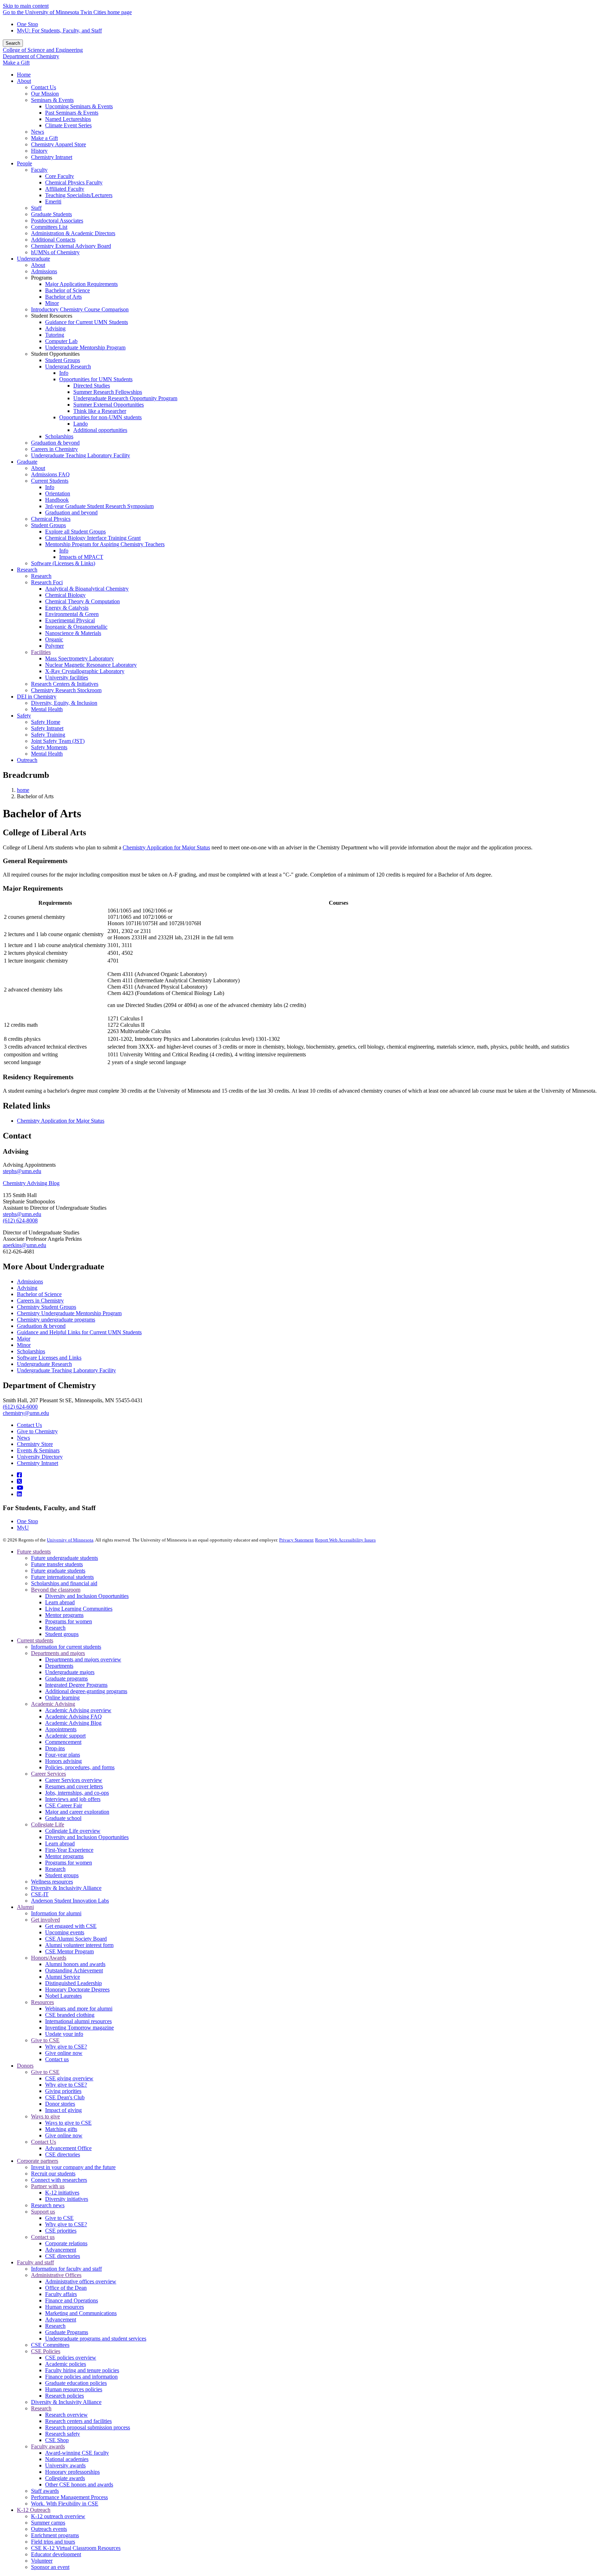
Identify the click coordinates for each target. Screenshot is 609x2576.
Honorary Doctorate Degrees (77, 1989)
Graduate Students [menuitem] (51, 214)
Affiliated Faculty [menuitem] (65, 189)
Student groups (62, 1634)
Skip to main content (26, 6)
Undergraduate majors (70, 1672)
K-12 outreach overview (58, 2516)
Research (55, 1628)
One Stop (27, 24)
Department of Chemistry (31, 56)
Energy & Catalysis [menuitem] (67, 608)
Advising (27, 1288)
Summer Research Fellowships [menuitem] (108, 392)
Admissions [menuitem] (44, 271)
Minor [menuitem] (52, 303)
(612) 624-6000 (20, 1407)
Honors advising (63, 1761)
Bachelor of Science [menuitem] (67, 290)
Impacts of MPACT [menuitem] (81, 557)
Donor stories (60, 2104)
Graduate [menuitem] (27, 462)
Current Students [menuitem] (50, 481)
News (23, 1438)
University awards (65, 2465)
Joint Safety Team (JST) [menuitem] (58, 741)
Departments (59, 1666)
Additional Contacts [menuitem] (53, 240)
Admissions (30, 1281)
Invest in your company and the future (73, 2167)
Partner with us (48, 2186)
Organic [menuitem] (54, 639)
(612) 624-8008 (20, 1220)
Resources (42, 2002)
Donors (25, 2066)
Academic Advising (53, 1704)
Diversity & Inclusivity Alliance (66, 1888)
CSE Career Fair (64, 1805)
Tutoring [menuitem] (55, 335)
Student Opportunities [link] (55, 354)
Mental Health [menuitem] (47, 709)
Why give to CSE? (66, 2047)
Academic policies (66, 2364)
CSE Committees (50, 2345)
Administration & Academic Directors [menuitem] (73, 233)
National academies (67, 2459)
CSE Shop (57, 2440)
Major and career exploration (77, 1812)
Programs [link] (42, 278)
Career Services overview (74, 1780)
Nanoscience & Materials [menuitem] (73, 633)
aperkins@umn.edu (24, 1245)
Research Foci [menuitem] (47, 582)
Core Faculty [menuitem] (60, 176)
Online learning (62, 1698)
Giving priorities (63, 2091)
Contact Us (29, 1425)
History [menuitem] (39, 151)
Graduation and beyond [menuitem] (71, 512)
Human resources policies (74, 2389)
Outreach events (49, 2529)
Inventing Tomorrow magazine (79, 2028)
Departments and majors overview (83, 1659)
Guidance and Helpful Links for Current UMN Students (79, 1332)
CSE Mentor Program (69, 1951)
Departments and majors (58, 1653)
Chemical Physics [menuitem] (51, 519)
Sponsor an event (50, 2567)
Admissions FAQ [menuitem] (50, 474)
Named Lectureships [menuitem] (68, 119)
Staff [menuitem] (36, 208)
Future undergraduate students (64, 1558)
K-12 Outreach (34, 2510)
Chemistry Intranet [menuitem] (52, 157)
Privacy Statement (296, 1540)
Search (13, 43)
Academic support (65, 1736)
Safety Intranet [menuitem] (47, 728)
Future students (34, 1552)
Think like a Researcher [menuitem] (100, 411)
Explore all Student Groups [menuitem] (75, 532)
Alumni (25, 1907)
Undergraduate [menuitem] (33, 259)
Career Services (48, 1774)
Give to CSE (45, 2040)
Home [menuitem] (24, 75)
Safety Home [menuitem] (46, 722)
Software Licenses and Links (49, 1358)
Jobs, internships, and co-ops (77, 1793)
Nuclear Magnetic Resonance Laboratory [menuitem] (91, 665)
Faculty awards (48, 2446)
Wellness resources (52, 1882)
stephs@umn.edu (22, 1171)
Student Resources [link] (52, 316)
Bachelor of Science (39, 1294)
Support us (43, 2212)
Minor (24, 1345)
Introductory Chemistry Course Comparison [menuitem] (80, 309)
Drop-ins (55, 1748)
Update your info (64, 2034)
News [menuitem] (38, 132)
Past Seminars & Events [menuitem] (72, 113)
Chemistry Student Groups (47, 1307)
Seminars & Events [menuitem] (52, 100)
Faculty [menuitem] (39, 170)
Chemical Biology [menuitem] (65, 595)
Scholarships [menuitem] (59, 436)
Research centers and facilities (78, 2421)
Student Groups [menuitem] (63, 360)
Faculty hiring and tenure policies (82, 2370)
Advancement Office (68, 2148)
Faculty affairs (61, 2294)
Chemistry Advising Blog (31, 1183)
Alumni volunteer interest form (79, 1945)
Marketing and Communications (81, 2313)
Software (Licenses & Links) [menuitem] (63, 563)
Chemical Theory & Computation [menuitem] (82, 601)
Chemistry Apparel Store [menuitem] (59, 144)
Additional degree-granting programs (86, 1691)
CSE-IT (40, 1894)
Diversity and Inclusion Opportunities (87, 1596)
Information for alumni (56, 1913)
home (23, 790)
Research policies (64, 2396)
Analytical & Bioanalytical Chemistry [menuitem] (87, 589)
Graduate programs (66, 1678)
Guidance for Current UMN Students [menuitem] (87, 322)
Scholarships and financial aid (64, 1583)
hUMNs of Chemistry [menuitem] (55, 252)
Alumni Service (63, 1977)
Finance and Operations (72, 2300)
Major (24, 1339)
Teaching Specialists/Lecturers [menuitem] (79, 195)
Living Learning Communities (79, 1609)
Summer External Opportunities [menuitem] (109, 405)
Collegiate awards (65, 2478)
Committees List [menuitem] (49, 227)
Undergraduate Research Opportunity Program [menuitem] (125, 398)
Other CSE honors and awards (79, 2485)
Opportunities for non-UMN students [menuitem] (100, 417)
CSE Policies (46, 2351)
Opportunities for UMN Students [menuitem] (96, 379)
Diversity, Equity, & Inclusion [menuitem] (64, 703)
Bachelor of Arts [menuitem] (63, 297)
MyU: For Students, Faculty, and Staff (59, 30)
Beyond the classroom (56, 1590)
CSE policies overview (71, 2358)
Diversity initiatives (67, 2199)
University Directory (40, 1457)
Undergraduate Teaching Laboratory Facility (66, 1370)
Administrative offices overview (81, 2281)
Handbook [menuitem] (57, 500)
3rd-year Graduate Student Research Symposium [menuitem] (99, 506)
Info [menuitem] (64, 373)
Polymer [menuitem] (54, 646)
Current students (35, 1640)
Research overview (66, 2415)
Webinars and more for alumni (79, 2009)
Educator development (56, 2554)
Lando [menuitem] (81, 424)
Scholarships (31, 1351)
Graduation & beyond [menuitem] (55, 443)
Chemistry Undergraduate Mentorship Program (69, 1313)
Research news (48, 2205)
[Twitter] (19, 1481)
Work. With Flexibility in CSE (65, 2504)
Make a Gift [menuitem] (44, 138)
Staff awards (45, 2491)
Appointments (61, 1729)
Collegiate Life (48, 1824)
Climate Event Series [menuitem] (68, 125)
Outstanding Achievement (74, 1970)
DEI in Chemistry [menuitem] (37, 697)
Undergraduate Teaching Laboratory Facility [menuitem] (81, 455)
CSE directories (63, 2154)
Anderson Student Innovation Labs (70, 1901)
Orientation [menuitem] (58, 493)
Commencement (63, 1742)
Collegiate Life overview (73, 1831)
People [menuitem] (24, 163)
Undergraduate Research (44, 1364)
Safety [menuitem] (24, 716)
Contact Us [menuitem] (44, 87)
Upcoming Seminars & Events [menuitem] (79, 106)
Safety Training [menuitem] (48, 735)
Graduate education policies (76, 2383)
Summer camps (48, 2523)
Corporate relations (66, 2243)
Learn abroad (60, 1602)
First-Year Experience (69, 1850)
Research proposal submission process (88, 2427)
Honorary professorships (72, 2472)
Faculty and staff (35, 2262)
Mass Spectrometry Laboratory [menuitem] (79, 658)
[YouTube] (20, 1488)
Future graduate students (58, 1571)
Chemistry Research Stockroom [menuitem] (66, 690)
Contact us (57, 2059)
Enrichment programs (55, 2535)
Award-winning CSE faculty (77, 2453)
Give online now (64, 2053)
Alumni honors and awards (75, 1964)
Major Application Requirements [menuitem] (81, 284)
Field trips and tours (53, 2542)
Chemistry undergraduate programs (56, 1320)
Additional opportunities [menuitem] (100, 430)
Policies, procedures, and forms (80, 1767)
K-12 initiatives (62, 2193)
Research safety (63, 2434)
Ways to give (45, 2116)
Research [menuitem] (27, 570)
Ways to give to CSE (68, 2123)
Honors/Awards (49, 1958)
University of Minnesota (70, 1540)
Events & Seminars (38, 1450)
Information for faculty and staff (66, 2269)
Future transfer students (57, 1564)
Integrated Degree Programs (76, 1685)
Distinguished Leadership (73, 1983)
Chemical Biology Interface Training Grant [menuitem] (93, 538)
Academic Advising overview (78, 1710)
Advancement (61, 2250)
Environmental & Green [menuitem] (72, 614)
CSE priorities (61, 2231)
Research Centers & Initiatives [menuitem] (65, 684)
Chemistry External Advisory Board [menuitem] (71, 246)
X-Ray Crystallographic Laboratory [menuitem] (85, 671)
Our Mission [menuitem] (45, 94)
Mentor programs (64, 1615)
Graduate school (63, 1818)
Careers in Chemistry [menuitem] (54, 449)
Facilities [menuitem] (41, 652)
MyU (23, 1528)
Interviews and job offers (73, 1799)
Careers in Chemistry (40, 1301)
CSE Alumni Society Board (76, 1939)
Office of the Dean (66, 2288)
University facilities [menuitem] (67, 677)
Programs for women (69, 1621)
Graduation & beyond (41, 1326)
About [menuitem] (24, 81)
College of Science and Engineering (43, 50)
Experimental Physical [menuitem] (70, 620)
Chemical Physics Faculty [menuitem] (74, 182)
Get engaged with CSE (71, 1926)
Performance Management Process (69, 2497)
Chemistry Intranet (38, 1463)
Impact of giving (63, 2110)
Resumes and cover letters (74, 1786)
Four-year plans (63, 1755)
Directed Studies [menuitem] (92, 386)
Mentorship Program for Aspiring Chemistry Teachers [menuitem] (105, 544)
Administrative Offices (56, 2275)
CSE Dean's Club (65, 2097)
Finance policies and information (81, 2377)
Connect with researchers (59, 2180)
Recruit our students (53, 2174)
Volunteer (42, 2561)
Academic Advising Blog (73, 1723)
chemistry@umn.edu (26, 1413)
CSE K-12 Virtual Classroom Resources (76, 2548)
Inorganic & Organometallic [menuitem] (76, 627)
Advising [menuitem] (55, 328)
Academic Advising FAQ (73, 1717)
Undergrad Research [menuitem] (68, 367)
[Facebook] (19, 1475)
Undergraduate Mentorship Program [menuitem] (85, 347)
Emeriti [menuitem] (53, 202)
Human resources (64, 2307)
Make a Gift (16, 63)
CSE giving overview (69, 2078)
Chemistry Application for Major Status (166, 847)
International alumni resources (78, 2021)
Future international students (62, 1577)
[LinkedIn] (19, 1494)
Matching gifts (61, 2129)
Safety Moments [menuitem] (49, 747)
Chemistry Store (35, 1444)
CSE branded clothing (70, 2015)
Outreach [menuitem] (27, 760)
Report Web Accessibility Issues (345, 1540)
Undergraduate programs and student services (96, 2339)
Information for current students (66, 1647)
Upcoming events (65, 1932)
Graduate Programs (67, 2332)
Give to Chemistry (37, 1431)
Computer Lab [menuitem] (61, 341)
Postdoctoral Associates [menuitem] (57, 221)
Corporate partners (38, 2161)
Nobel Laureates (63, 1996)
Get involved (45, 1920)
